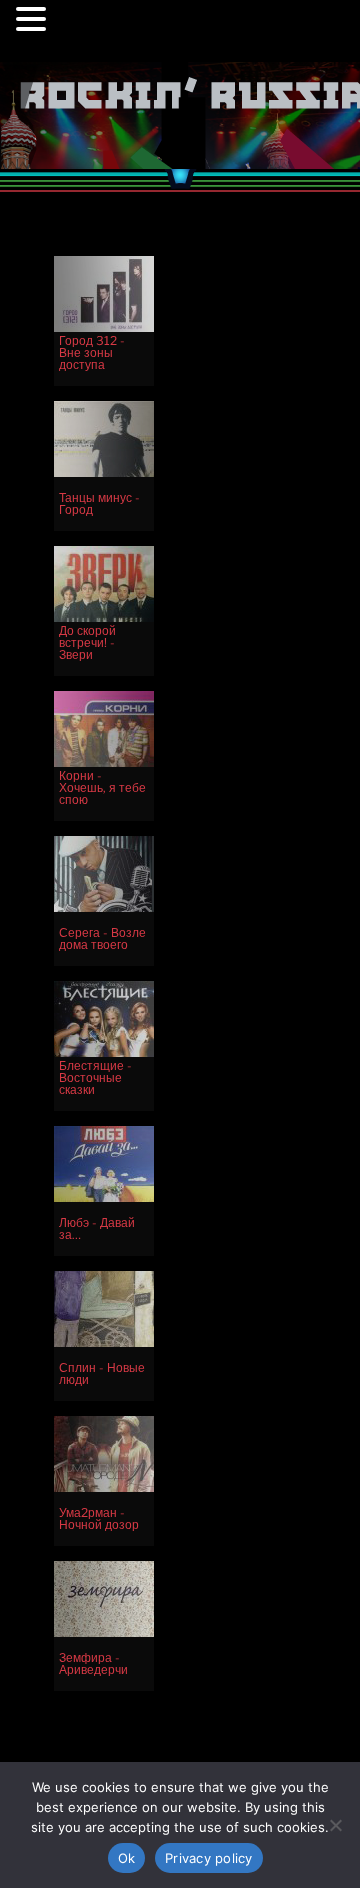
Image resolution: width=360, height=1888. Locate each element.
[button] (34, 22)
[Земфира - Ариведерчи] (104, 1632)
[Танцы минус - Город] (104, 472)
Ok (127, 1858)
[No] (335, 1825)
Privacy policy (209, 1858)
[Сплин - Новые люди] (104, 1342)
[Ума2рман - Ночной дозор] (104, 1487)
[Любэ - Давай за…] (104, 1197)
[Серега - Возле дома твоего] (104, 907)
